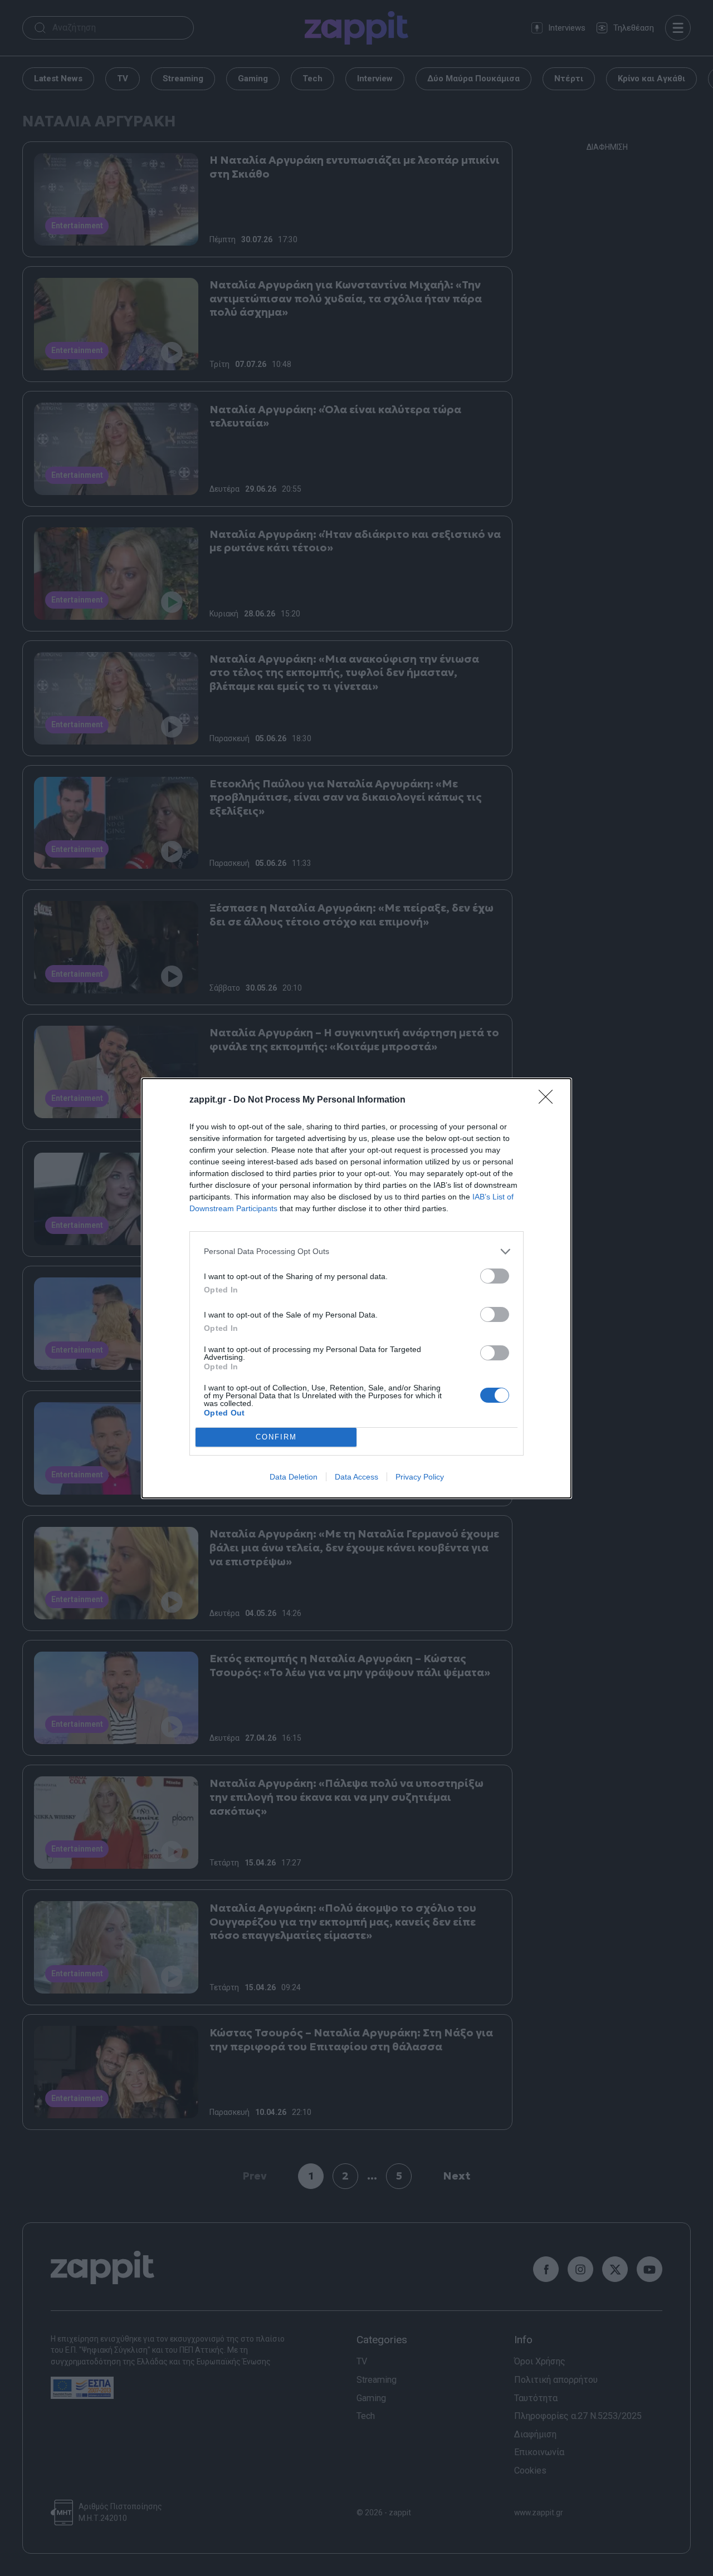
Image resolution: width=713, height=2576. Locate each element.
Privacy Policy (420, 1477)
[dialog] (356, 1288)
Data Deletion (294, 1477)
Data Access (356, 1477)
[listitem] (356, 1252)
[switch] (495, 1276)
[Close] (549, 1100)
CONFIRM (276, 1437)
